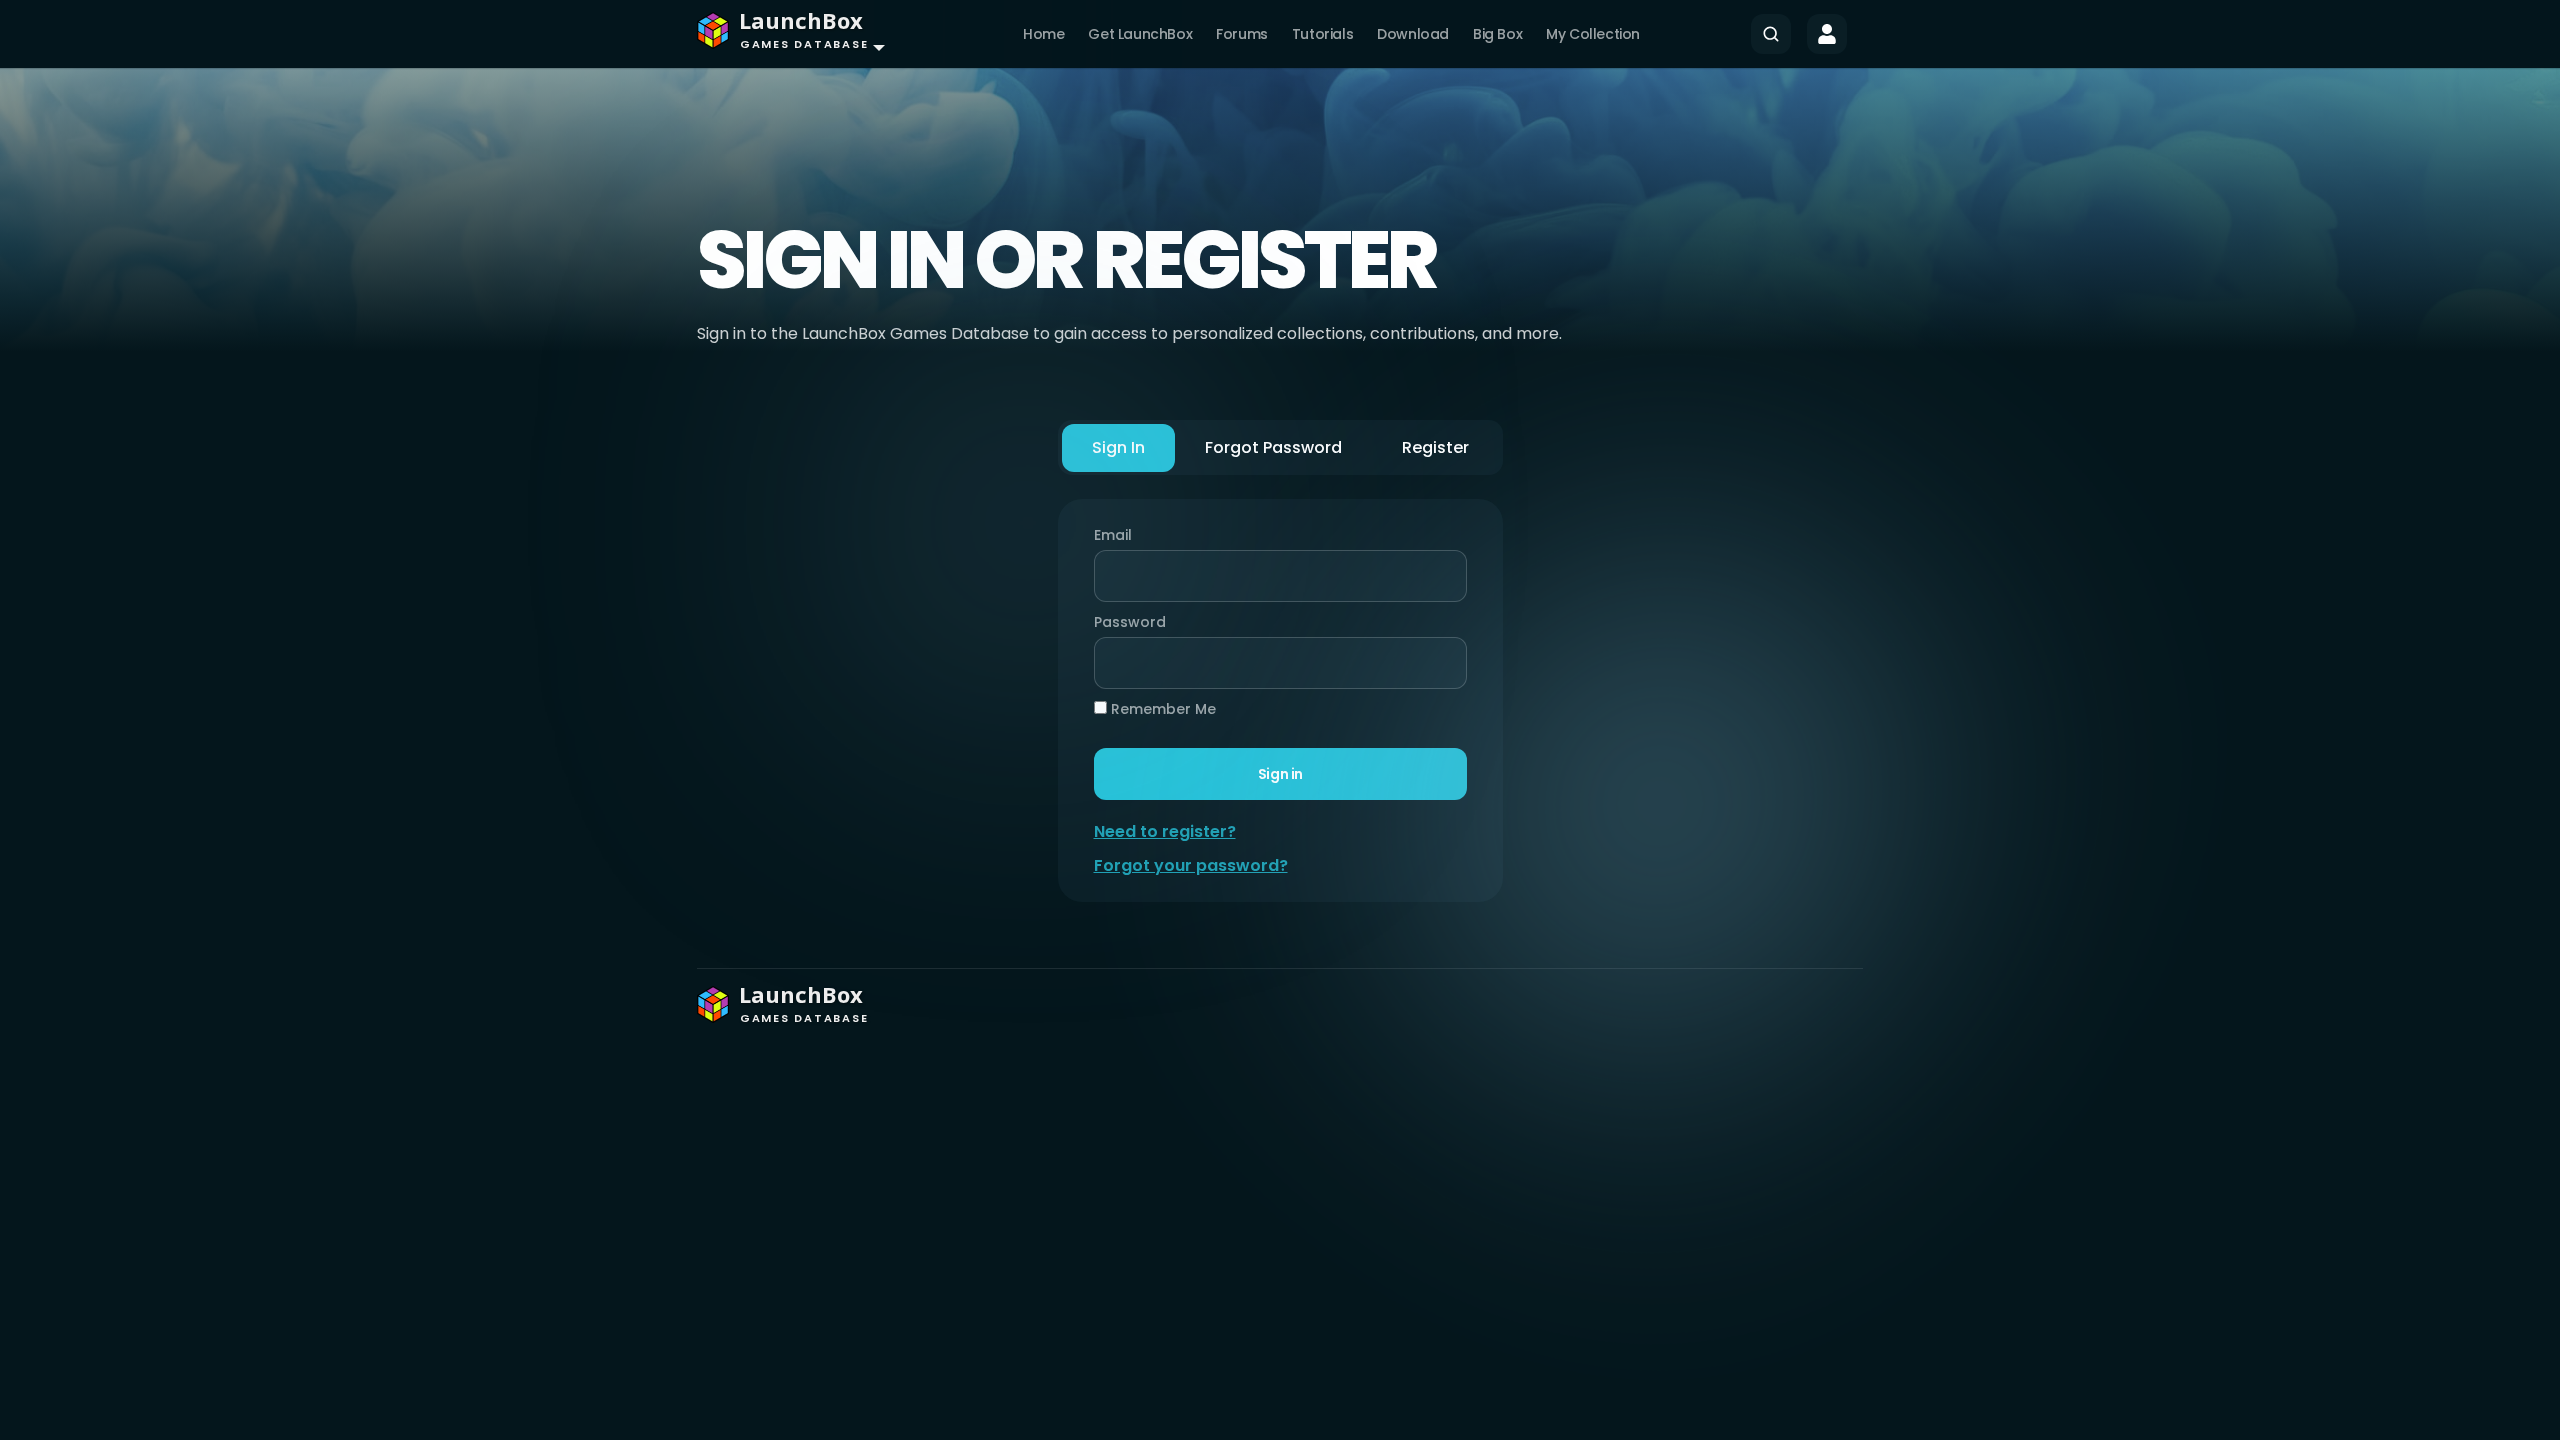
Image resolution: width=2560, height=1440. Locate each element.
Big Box (1497, 34)
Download (1413, 34)
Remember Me (1161, 709)
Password (1125, 622)
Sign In (1118, 447)
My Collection (1593, 34)
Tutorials (1322, 34)
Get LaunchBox (1140, 34)
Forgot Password (1273, 447)
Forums (1242, 34)
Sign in (1279, 774)
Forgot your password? (1191, 865)
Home (1043, 34)
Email (1113, 535)
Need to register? (1165, 831)
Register (1435, 447)
